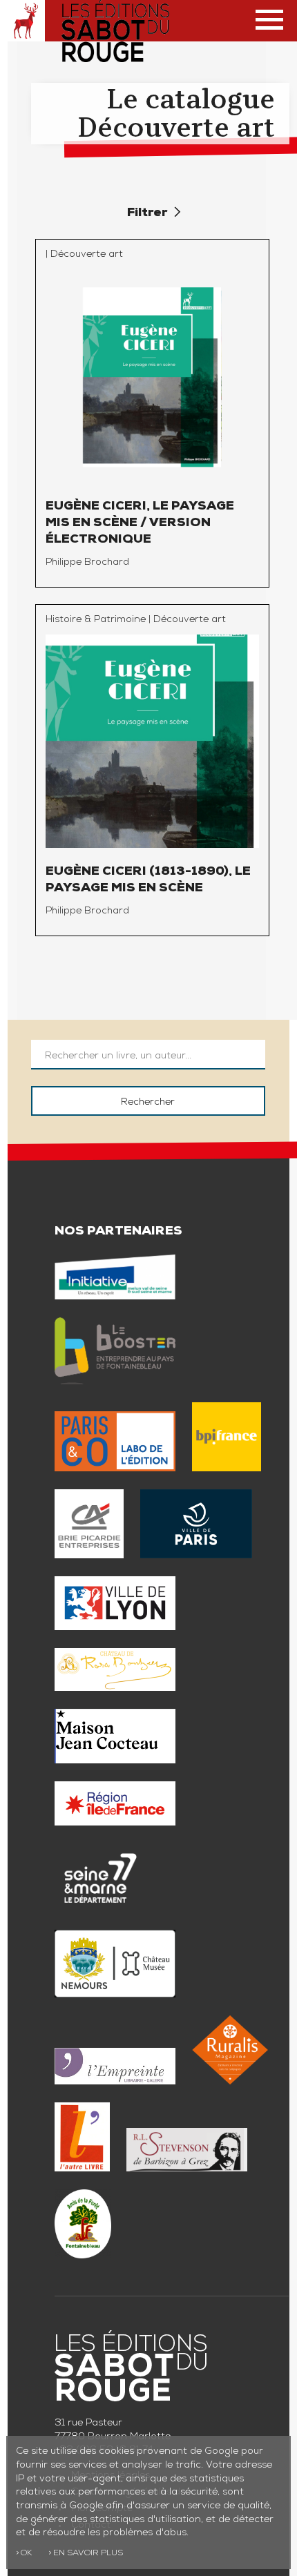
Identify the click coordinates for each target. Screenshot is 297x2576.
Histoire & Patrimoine (96, 620)
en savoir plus (88, 2554)
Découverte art (87, 255)
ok (26, 2554)
